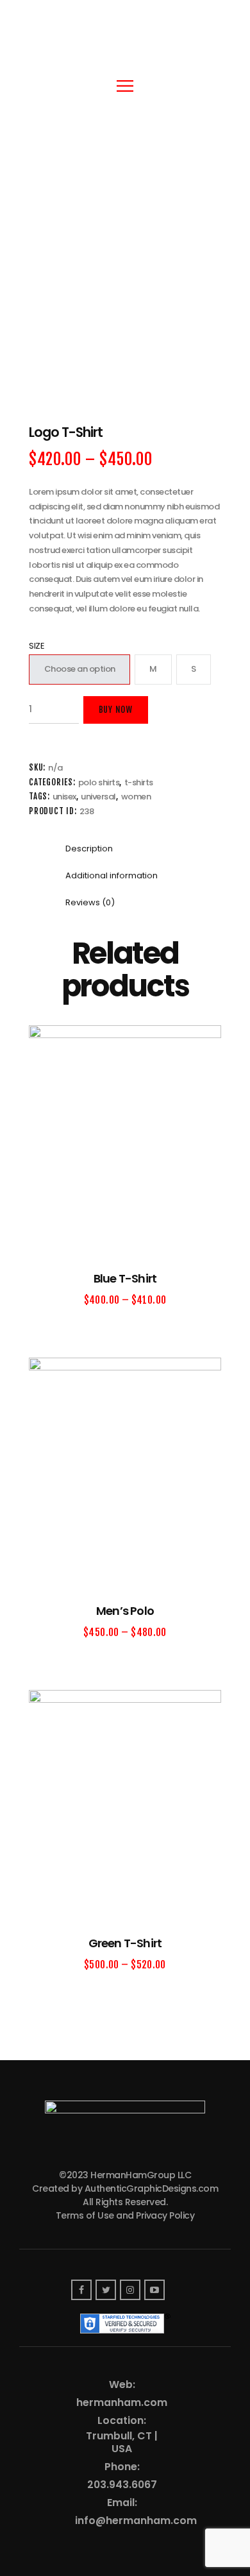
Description (89, 849)
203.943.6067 (122, 2485)
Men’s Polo (125, 1611)
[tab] (89, 849)
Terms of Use (85, 2215)
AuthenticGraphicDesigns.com (152, 2188)
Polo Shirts (99, 782)
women (136, 797)
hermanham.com (122, 2403)
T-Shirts (139, 782)
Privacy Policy (165, 2215)
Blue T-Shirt (125, 1278)
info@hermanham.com (136, 2521)
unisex (64, 797)
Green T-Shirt (125, 1943)
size (37, 646)
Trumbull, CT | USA (122, 2443)
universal (98, 797)
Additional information (112, 875)
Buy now (116, 710)
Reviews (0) (90, 902)
